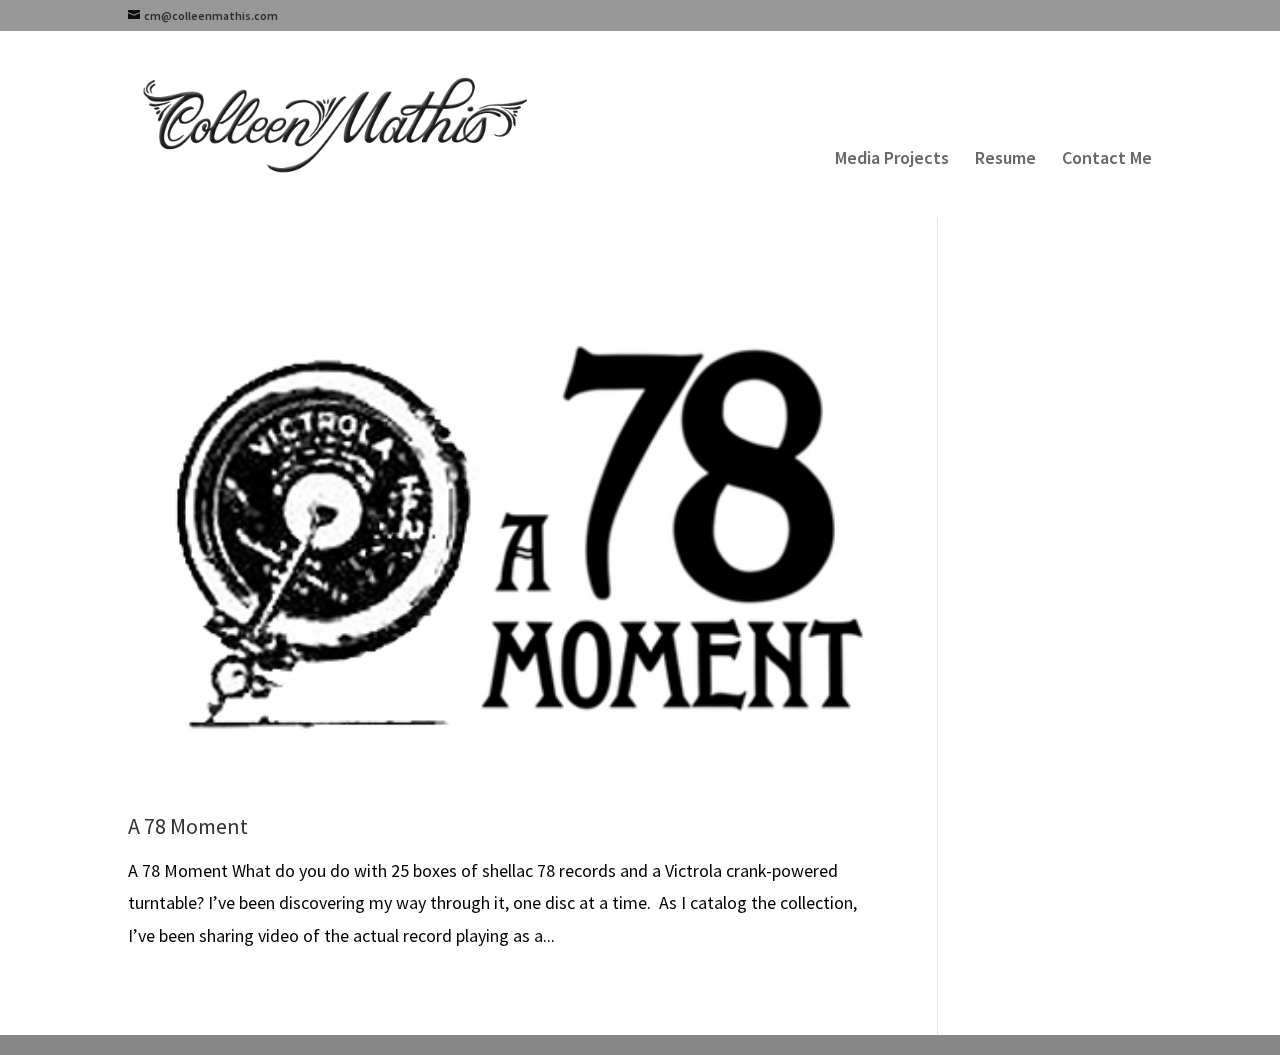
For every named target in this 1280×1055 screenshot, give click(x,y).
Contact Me (1107, 160)
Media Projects (892, 160)
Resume (1005, 160)
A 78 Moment (188, 826)
